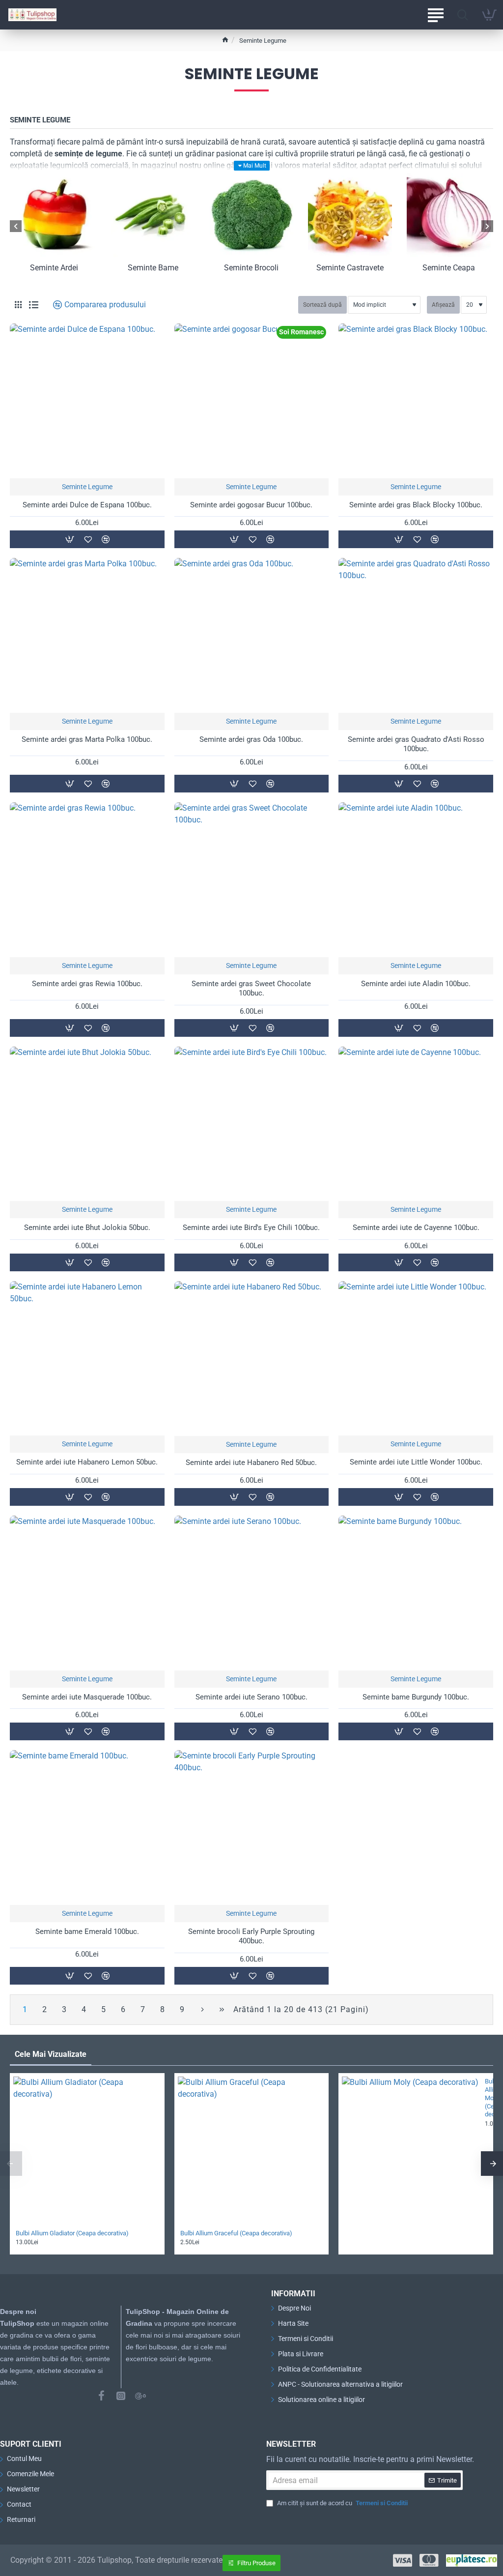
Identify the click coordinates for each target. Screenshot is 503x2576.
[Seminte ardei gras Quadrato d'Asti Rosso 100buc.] (416, 635)
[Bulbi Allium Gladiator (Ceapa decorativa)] (87, 2151)
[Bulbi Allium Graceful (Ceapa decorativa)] (252, 2151)
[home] (225, 40)
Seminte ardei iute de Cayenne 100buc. (416, 1228)
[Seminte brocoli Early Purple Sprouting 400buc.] (252, 1828)
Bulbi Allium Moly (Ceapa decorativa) (486, 2098)
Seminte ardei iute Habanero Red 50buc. (251, 1463)
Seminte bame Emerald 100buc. (87, 1932)
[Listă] (34, 305)
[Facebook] (101, 2396)
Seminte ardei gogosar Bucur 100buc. (251, 505)
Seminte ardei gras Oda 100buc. (251, 739)
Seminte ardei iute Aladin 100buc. (416, 984)
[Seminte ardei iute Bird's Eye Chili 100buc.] (252, 1124)
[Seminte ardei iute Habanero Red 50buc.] (252, 1359)
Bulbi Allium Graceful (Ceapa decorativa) (236, 2233)
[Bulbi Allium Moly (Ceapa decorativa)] (410, 2145)
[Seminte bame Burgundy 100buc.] (416, 1593)
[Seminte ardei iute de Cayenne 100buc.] (416, 1124)
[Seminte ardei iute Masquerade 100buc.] (87, 1593)
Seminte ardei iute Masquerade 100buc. (87, 1697)
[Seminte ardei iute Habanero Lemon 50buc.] (87, 1359)
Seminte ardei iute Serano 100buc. (251, 1697)
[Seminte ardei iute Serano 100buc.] (252, 1593)
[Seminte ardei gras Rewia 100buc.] (87, 880)
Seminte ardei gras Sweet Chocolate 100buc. (251, 989)
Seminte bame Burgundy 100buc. (416, 1697)
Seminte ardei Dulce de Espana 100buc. (87, 505)
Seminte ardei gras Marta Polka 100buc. (87, 739)
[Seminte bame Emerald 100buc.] (87, 1828)
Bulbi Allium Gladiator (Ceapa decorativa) (72, 2233)
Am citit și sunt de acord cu (342, 2503)
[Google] (140, 2396)
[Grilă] (18, 305)
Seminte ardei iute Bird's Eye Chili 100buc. (251, 1228)
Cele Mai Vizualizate (51, 2054)
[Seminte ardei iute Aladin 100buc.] (416, 880)
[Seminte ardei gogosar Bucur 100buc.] (252, 401)
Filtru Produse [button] (256, 2563)
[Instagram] (121, 2396)
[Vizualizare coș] (489, 15)
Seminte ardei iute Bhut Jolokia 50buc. (87, 1228)
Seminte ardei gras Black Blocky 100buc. (416, 505)
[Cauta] (462, 15)
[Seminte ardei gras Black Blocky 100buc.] (416, 401)
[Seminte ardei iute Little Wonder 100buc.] (416, 1359)
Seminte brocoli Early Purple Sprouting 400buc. (251, 1936)
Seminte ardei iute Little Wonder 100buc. (416, 1462)
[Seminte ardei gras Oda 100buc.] (252, 635)
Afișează (443, 305)
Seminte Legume (87, 487)
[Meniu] (435, 15)
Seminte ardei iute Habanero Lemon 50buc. (87, 1462)
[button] (69, 539)
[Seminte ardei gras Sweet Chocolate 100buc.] (252, 880)
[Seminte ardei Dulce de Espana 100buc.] (87, 401)
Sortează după (322, 305)
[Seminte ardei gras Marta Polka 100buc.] (87, 635)
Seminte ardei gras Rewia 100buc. (87, 984)
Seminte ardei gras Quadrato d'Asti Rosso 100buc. (416, 744)
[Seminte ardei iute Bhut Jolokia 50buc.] (87, 1124)
